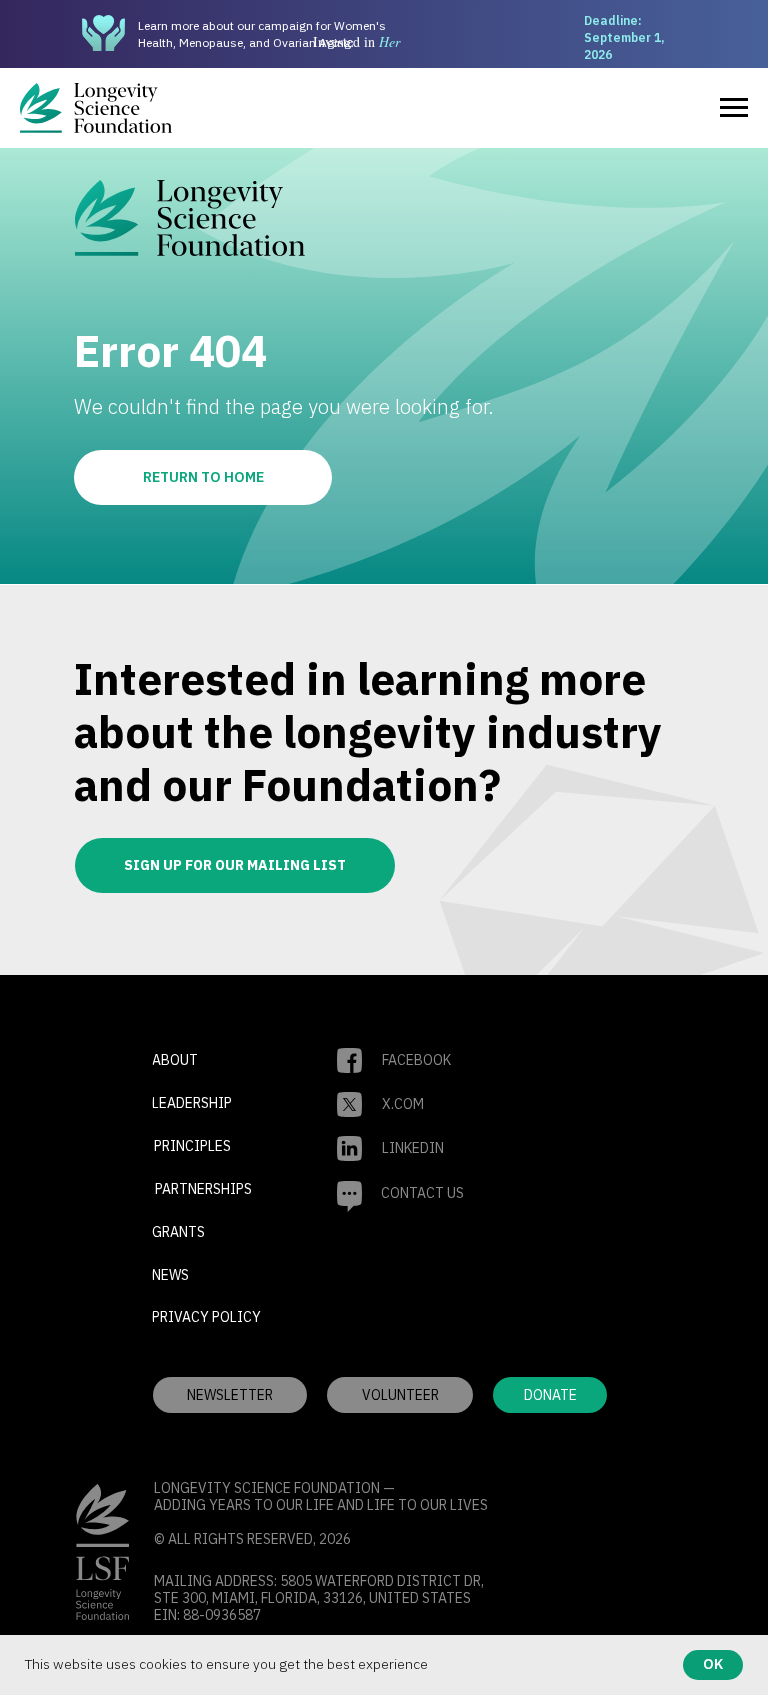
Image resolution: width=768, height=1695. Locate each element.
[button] (400, 1395)
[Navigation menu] (734, 108)
